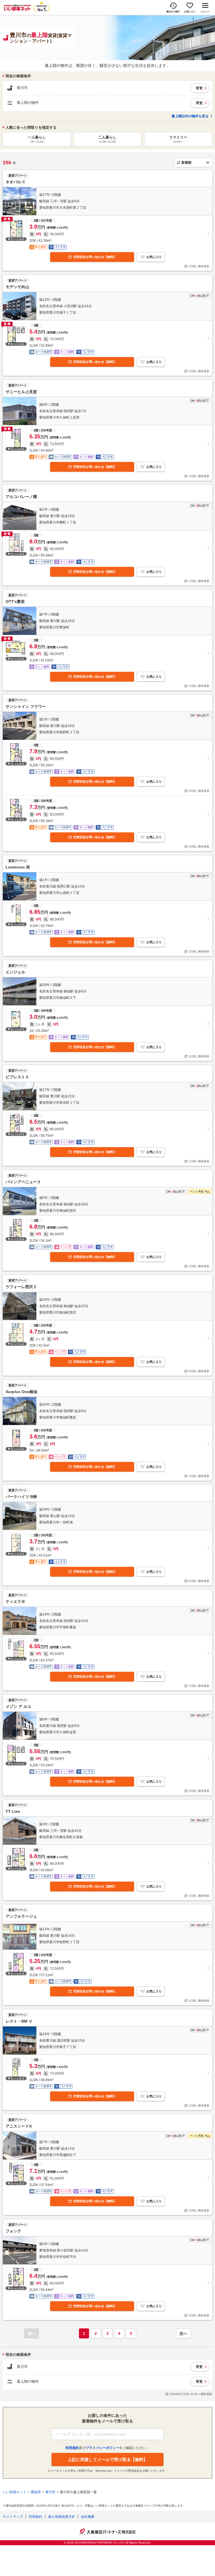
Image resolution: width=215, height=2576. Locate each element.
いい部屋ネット (15, 2492)
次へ (183, 2333)
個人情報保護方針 (62, 2517)
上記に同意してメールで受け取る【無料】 (108, 2459)
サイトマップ (13, 2517)
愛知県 (36, 2492)
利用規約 (36, 2517)
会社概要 (88, 2517)
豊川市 (50, 2492)
